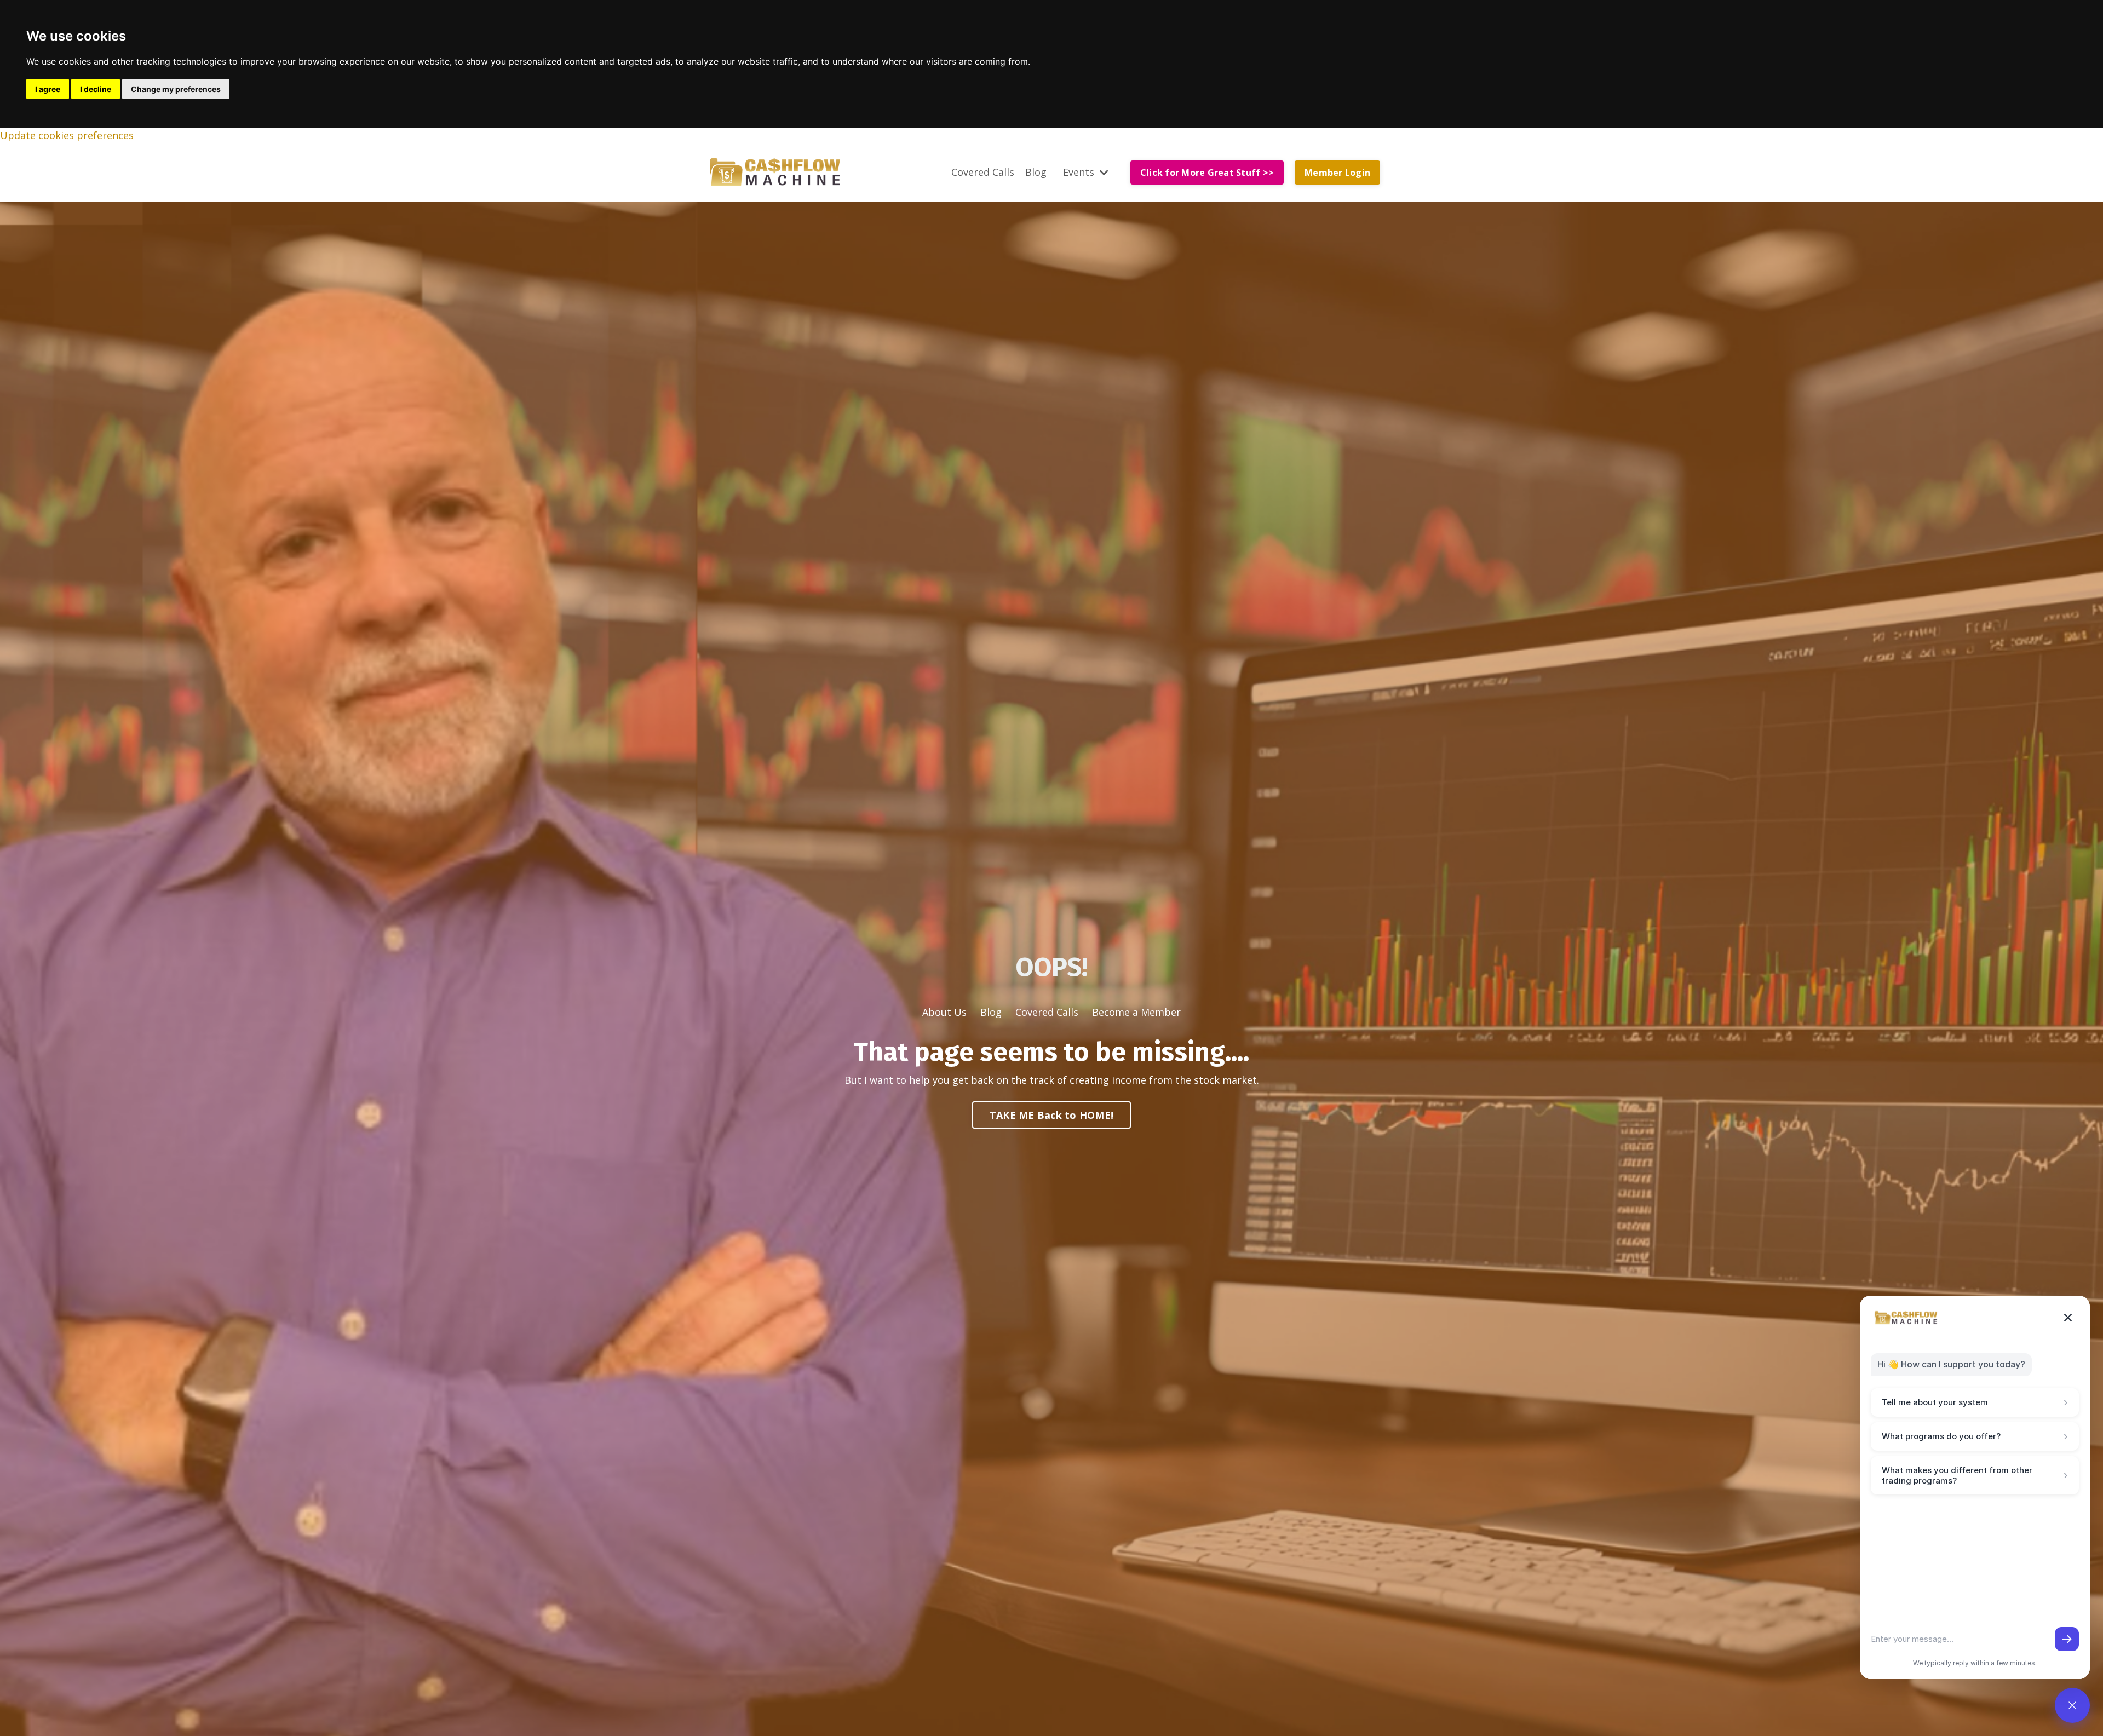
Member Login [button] (1337, 173)
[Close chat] (2068, 1318)
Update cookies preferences (67, 135)
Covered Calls (983, 172)
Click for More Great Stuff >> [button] (1207, 173)
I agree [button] (48, 89)
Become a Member (1136, 1012)
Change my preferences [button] (176, 89)
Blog (1036, 172)
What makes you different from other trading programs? (1975, 1475)
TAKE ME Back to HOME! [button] (1051, 1115)
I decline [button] (96, 89)
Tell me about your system (1975, 1402)
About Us (944, 1012)
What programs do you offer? (1975, 1436)
